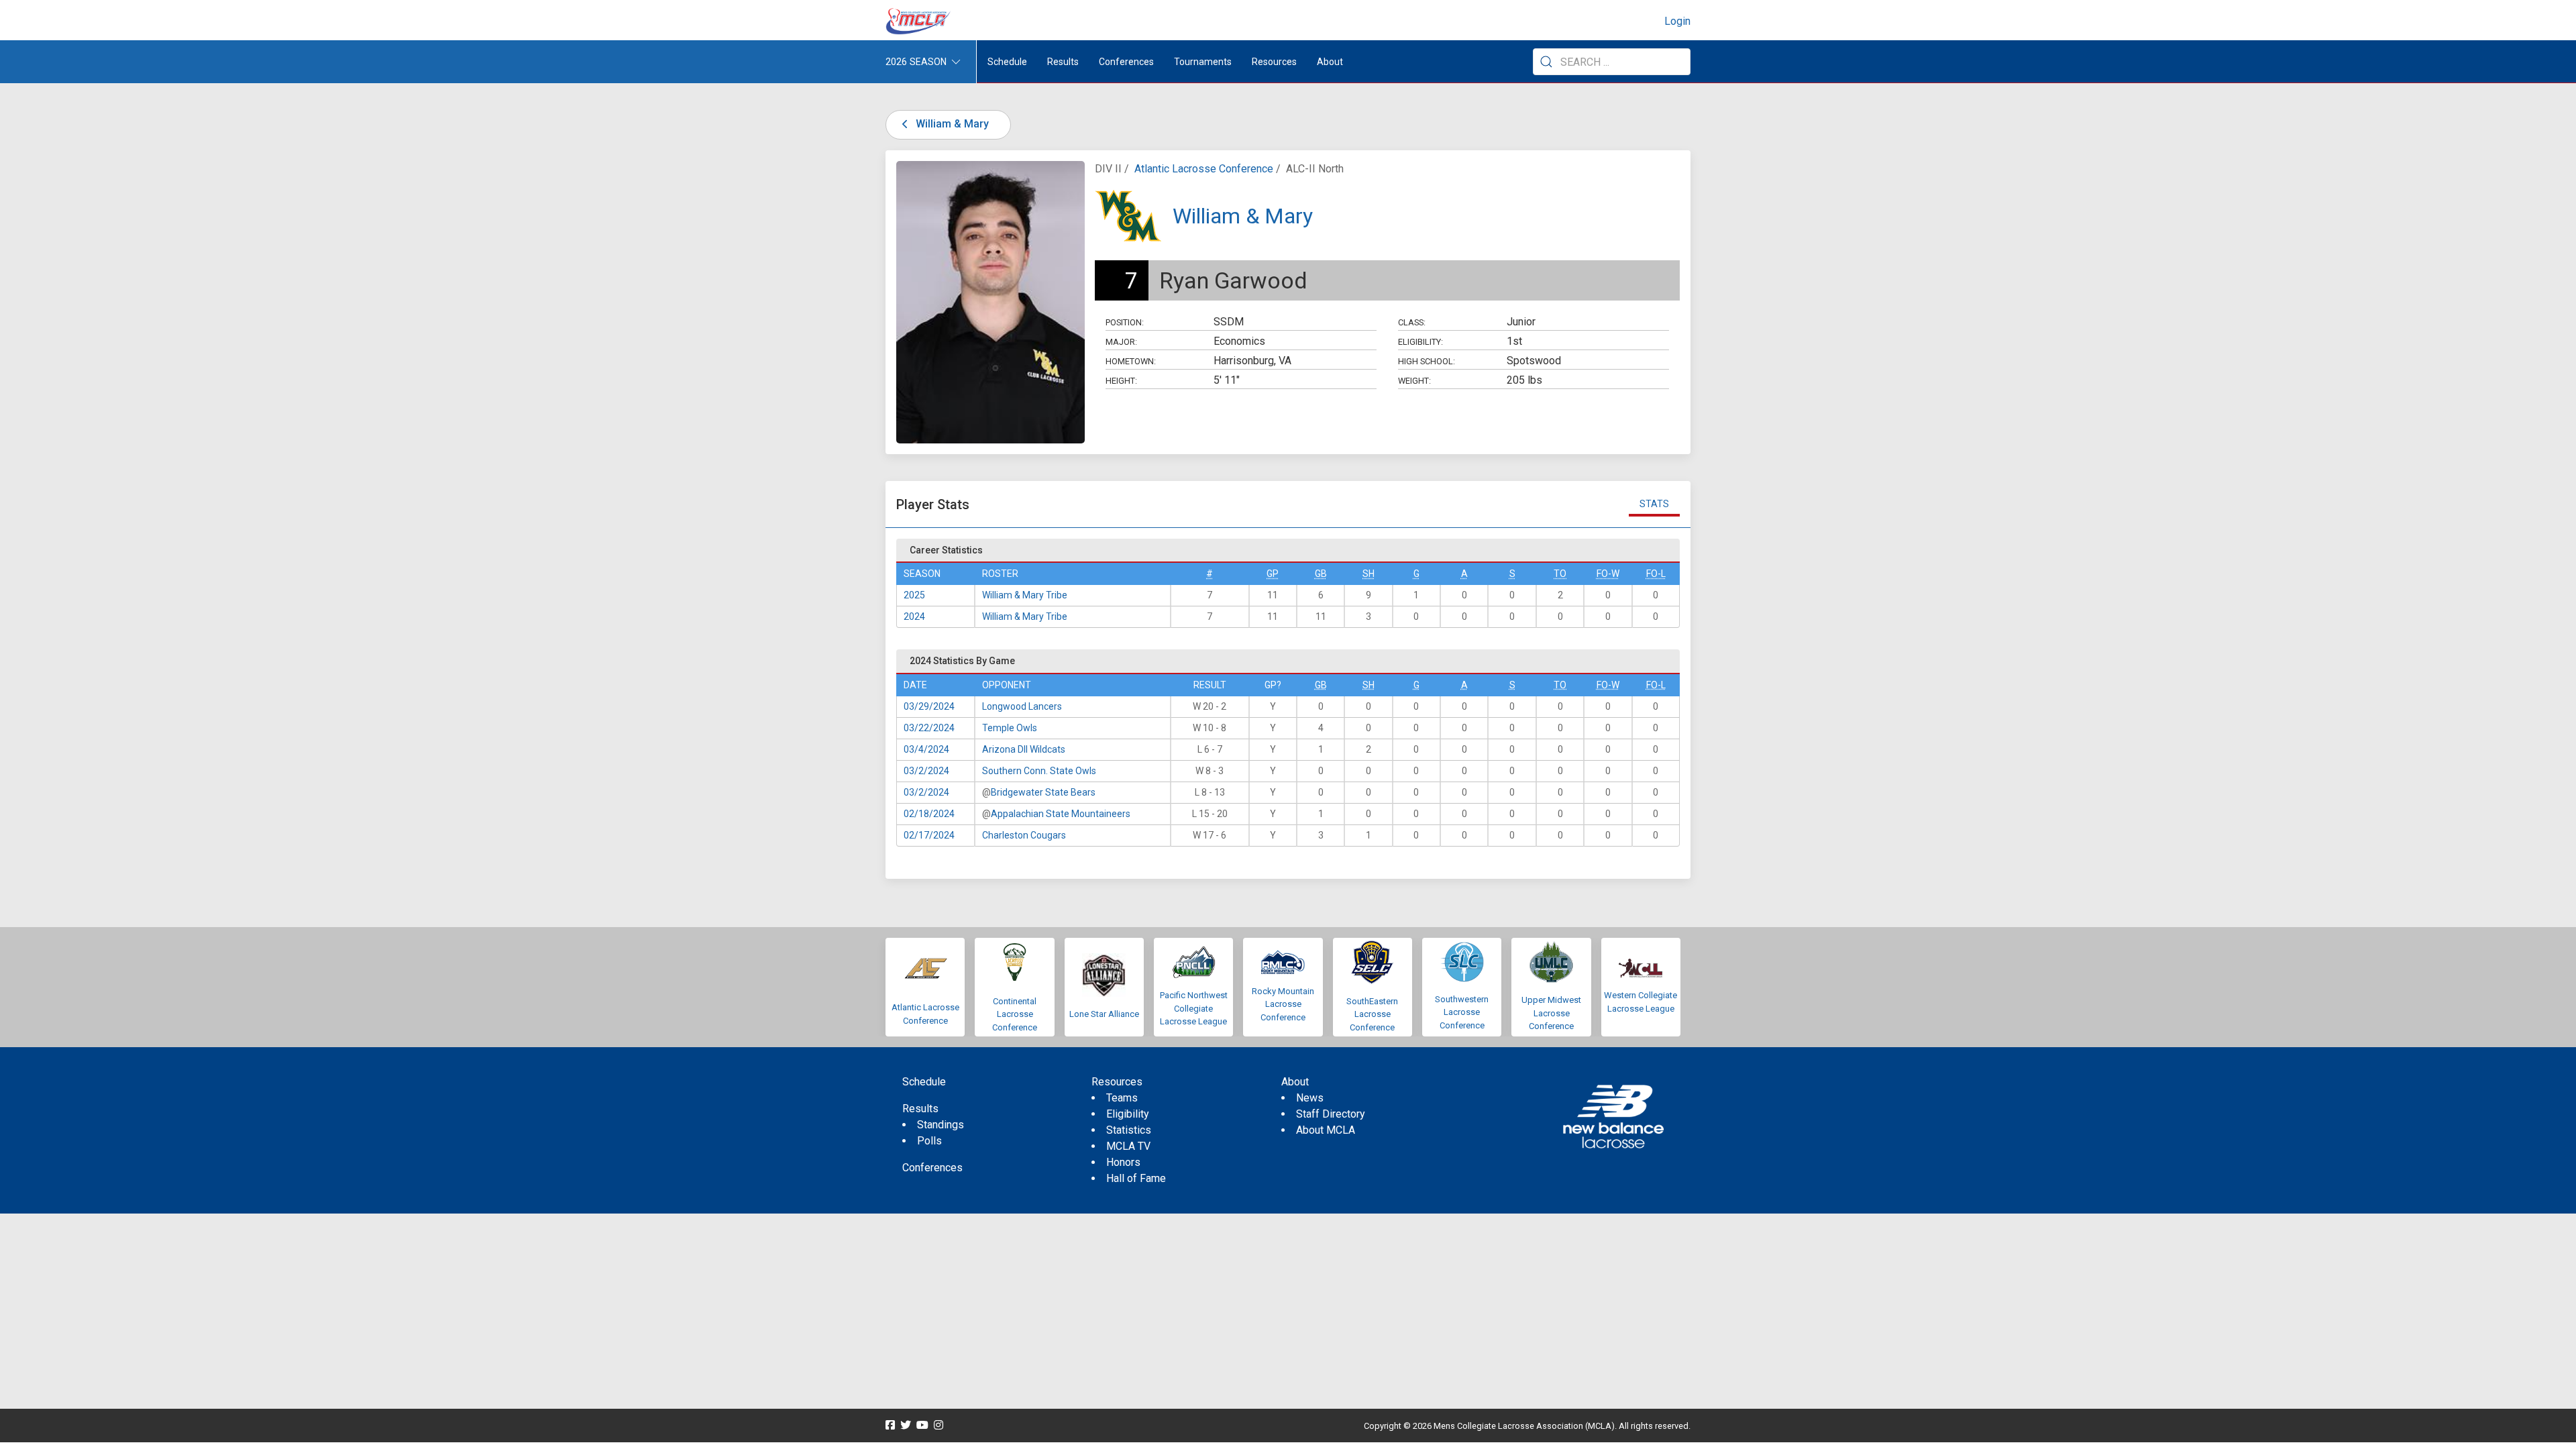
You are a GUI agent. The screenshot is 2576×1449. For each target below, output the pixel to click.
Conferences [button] (1126, 62)
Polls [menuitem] (929, 1141)
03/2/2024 (926, 771)
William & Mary (951, 124)
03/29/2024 (929, 706)
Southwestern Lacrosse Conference (1462, 1012)
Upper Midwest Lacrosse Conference (1551, 1013)
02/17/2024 (929, 835)
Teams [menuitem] (1122, 1098)
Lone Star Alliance (1104, 1014)
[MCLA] (919, 21)
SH (1368, 574)
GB (1321, 574)
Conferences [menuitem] (932, 1168)
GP (1273, 574)
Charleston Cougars (1024, 835)
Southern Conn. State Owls (1039, 771)
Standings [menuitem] (941, 1125)
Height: (1121, 381)
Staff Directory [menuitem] (1331, 1114)
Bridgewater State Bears (1043, 792)
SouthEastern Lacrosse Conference (1372, 1014)
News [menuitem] (1310, 1098)
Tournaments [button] (1203, 62)
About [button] (1330, 62)
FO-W (1608, 574)
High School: (1427, 361)
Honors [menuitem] (1123, 1162)
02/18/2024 (929, 814)
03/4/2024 (926, 749)
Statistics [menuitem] (1129, 1130)
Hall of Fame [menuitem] (1136, 1178)
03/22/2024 (929, 728)
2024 (914, 616)
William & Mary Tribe (1025, 595)
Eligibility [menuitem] (1128, 1114)
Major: (1121, 342)
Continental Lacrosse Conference (1015, 1014)
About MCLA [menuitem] (1326, 1130)
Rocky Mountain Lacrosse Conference (1283, 1004)
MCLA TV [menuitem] (1128, 1146)
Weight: (1414, 381)
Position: (1125, 322)
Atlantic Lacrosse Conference (1204, 169)
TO (1560, 574)
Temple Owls (1010, 728)
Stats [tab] (1654, 504)
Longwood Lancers (1022, 706)
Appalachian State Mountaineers (1061, 814)
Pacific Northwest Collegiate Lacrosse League (1194, 1008)
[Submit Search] (1546, 62)
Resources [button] (1274, 62)
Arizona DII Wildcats (1024, 749)
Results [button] (1063, 62)
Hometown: (1131, 361)
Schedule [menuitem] (1007, 62)
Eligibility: (1420, 342)
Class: (1412, 322)
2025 (914, 595)
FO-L (1656, 574)
